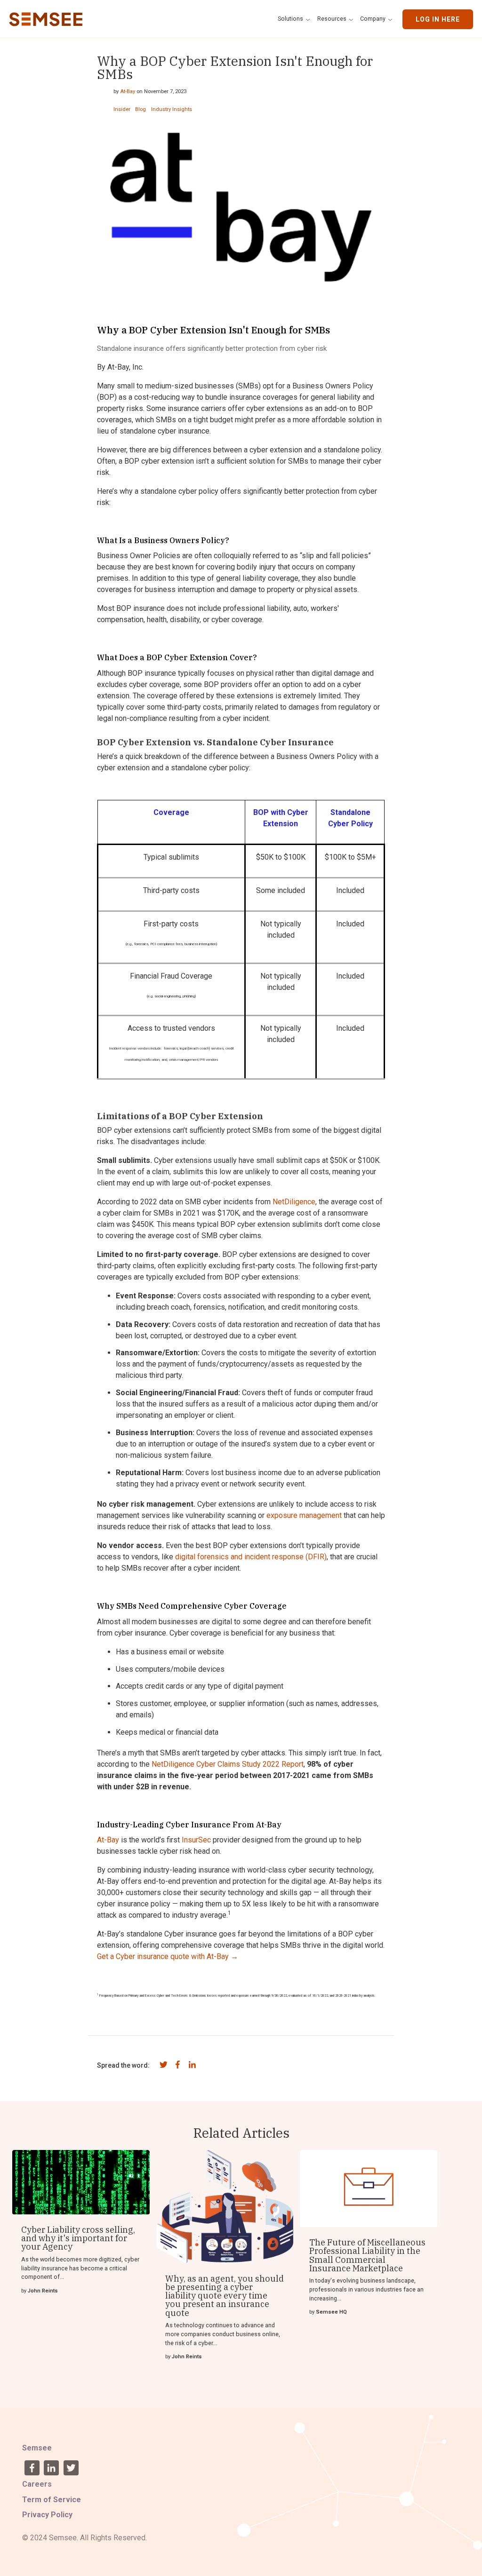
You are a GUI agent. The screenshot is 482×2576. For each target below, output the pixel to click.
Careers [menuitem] (37, 2484)
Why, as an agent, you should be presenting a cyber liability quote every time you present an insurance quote (225, 2295)
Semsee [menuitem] (37, 2448)
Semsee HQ (331, 2312)
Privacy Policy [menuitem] (47, 2515)
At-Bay (128, 91)
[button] (295, 19)
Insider (122, 110)
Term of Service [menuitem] (52, 2500)
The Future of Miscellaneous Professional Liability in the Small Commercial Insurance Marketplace (367, 2255)
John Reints (43, 2291)
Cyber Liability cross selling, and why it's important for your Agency (78, 2238)
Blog (141, 110)
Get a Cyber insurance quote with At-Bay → (168, 1956)
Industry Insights (172, 110)
